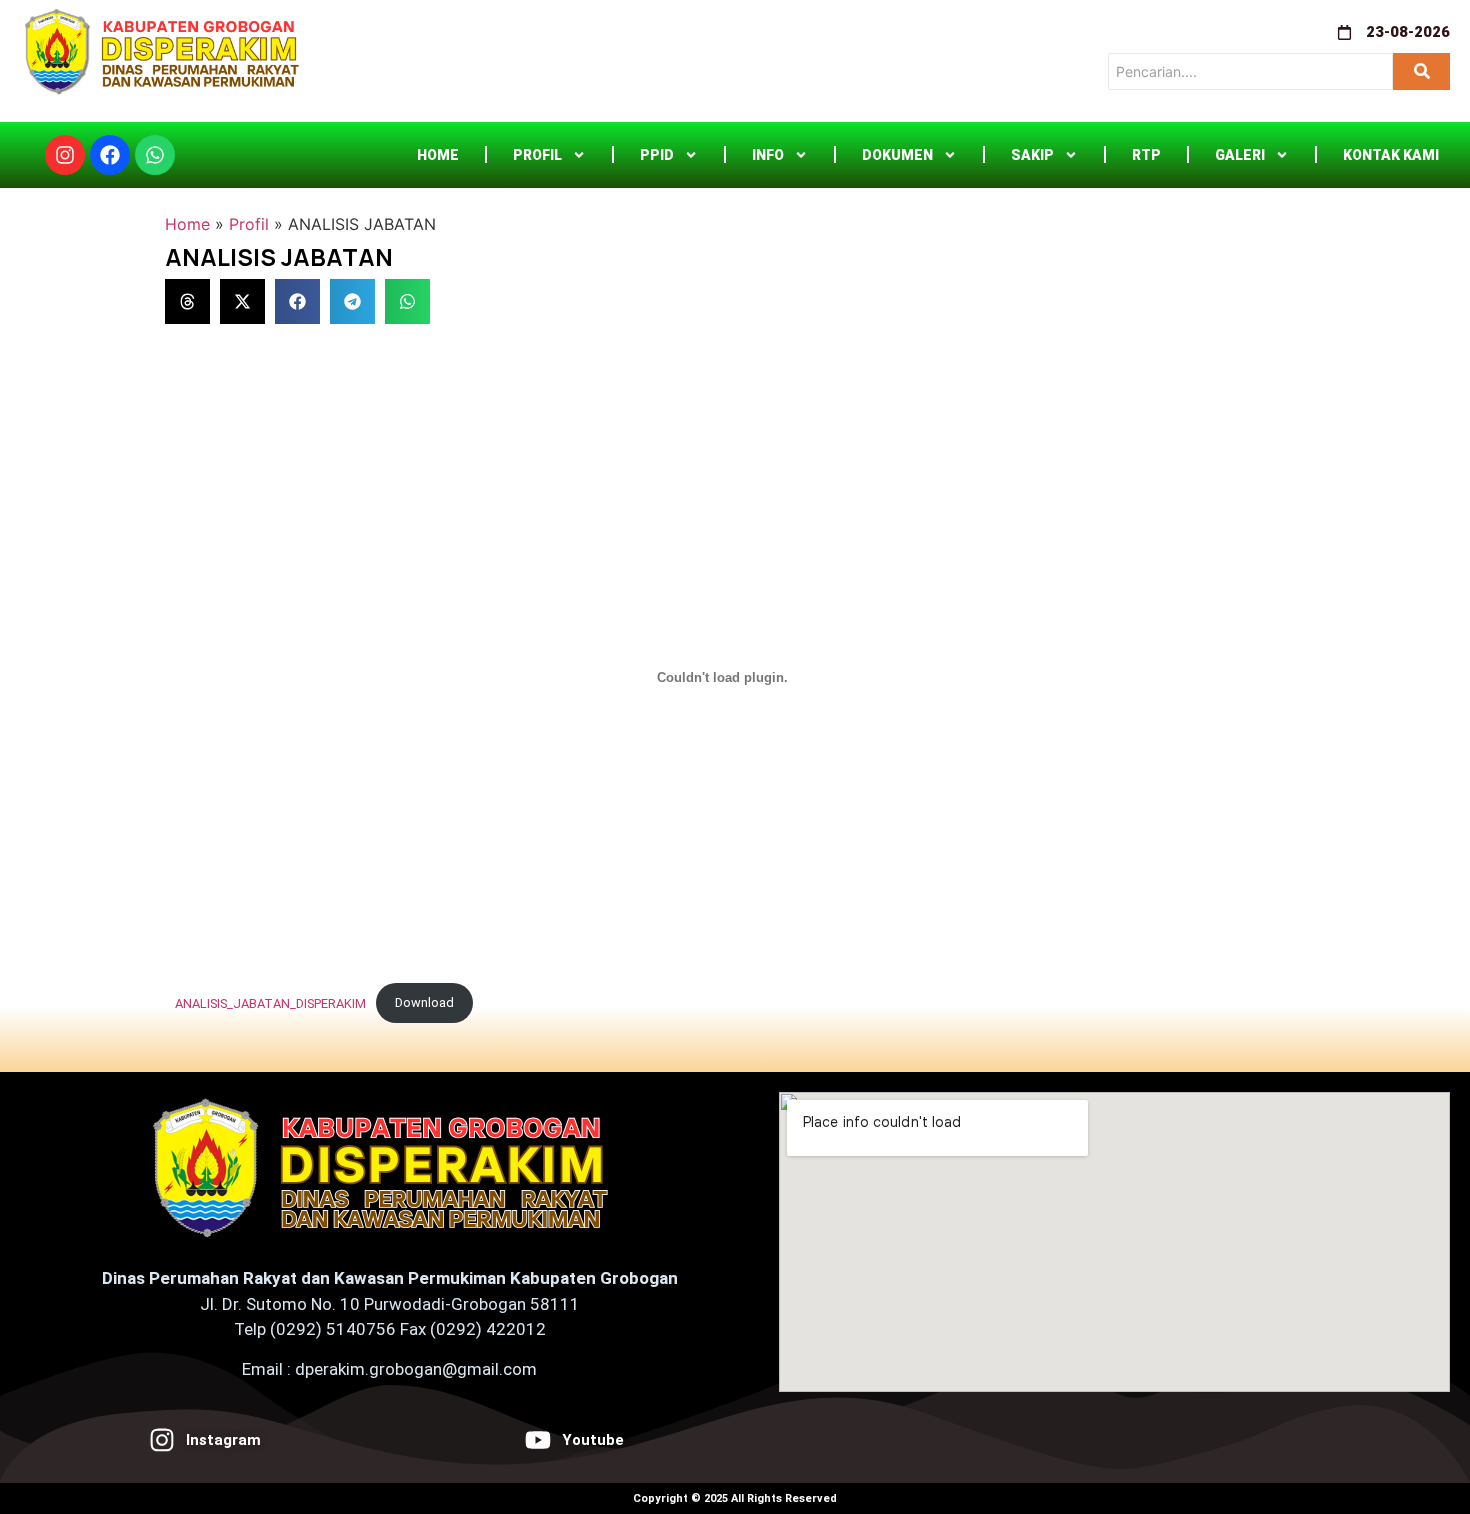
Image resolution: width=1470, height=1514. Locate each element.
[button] (187, 301)
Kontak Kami (1391, 155)
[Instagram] (65, 155)
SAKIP (1032, 155)
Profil (537, 155)
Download (424, 1002)
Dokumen (897, 155)
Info (768, 155)
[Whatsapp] (155, 155)
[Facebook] (110, 155)
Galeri (1240, 155)
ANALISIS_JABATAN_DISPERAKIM (270, 1002)
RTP (1146, 155)
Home (438, 155)
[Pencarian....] (1421, 71)
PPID (657, 155)
